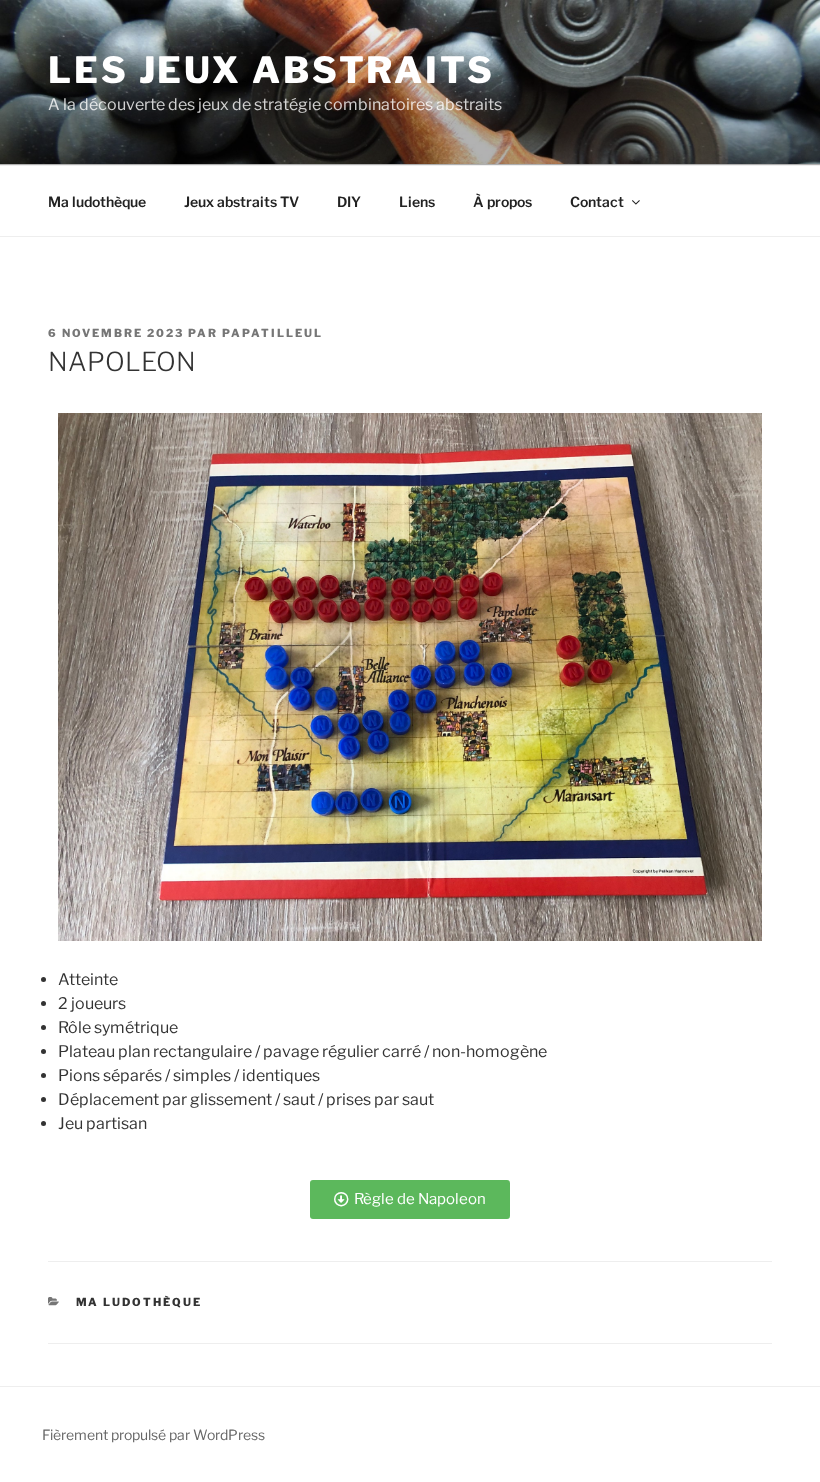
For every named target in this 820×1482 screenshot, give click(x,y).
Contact (597, 201)
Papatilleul (272, 333)
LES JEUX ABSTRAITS (271, 70)
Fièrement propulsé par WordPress (153, 1434)
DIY (349, 201)
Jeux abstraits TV (241, 201)
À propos (502, 201)
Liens (417, 201)
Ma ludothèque (97, 201)
